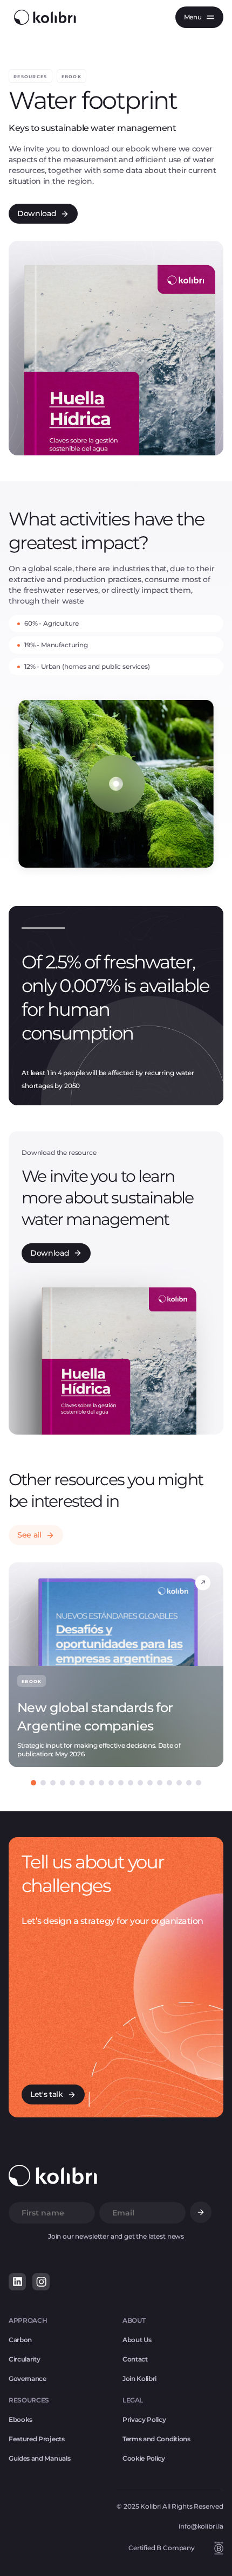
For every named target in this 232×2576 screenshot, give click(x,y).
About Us (137, 2340)
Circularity (24, 2359)
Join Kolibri (139, 2378)
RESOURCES (29, 2400)
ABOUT (134, 2320)
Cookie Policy (144, 2458)
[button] (199, 17)
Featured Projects (37, 2439)
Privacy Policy (144, 2419)
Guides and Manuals (39, 2458)
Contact (135, 2359)
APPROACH (28, 2320)
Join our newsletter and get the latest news (116, 2236)
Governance (28, 2378)
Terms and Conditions (156, 2439)
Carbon (20, 2340)
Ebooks (21, 2419)
